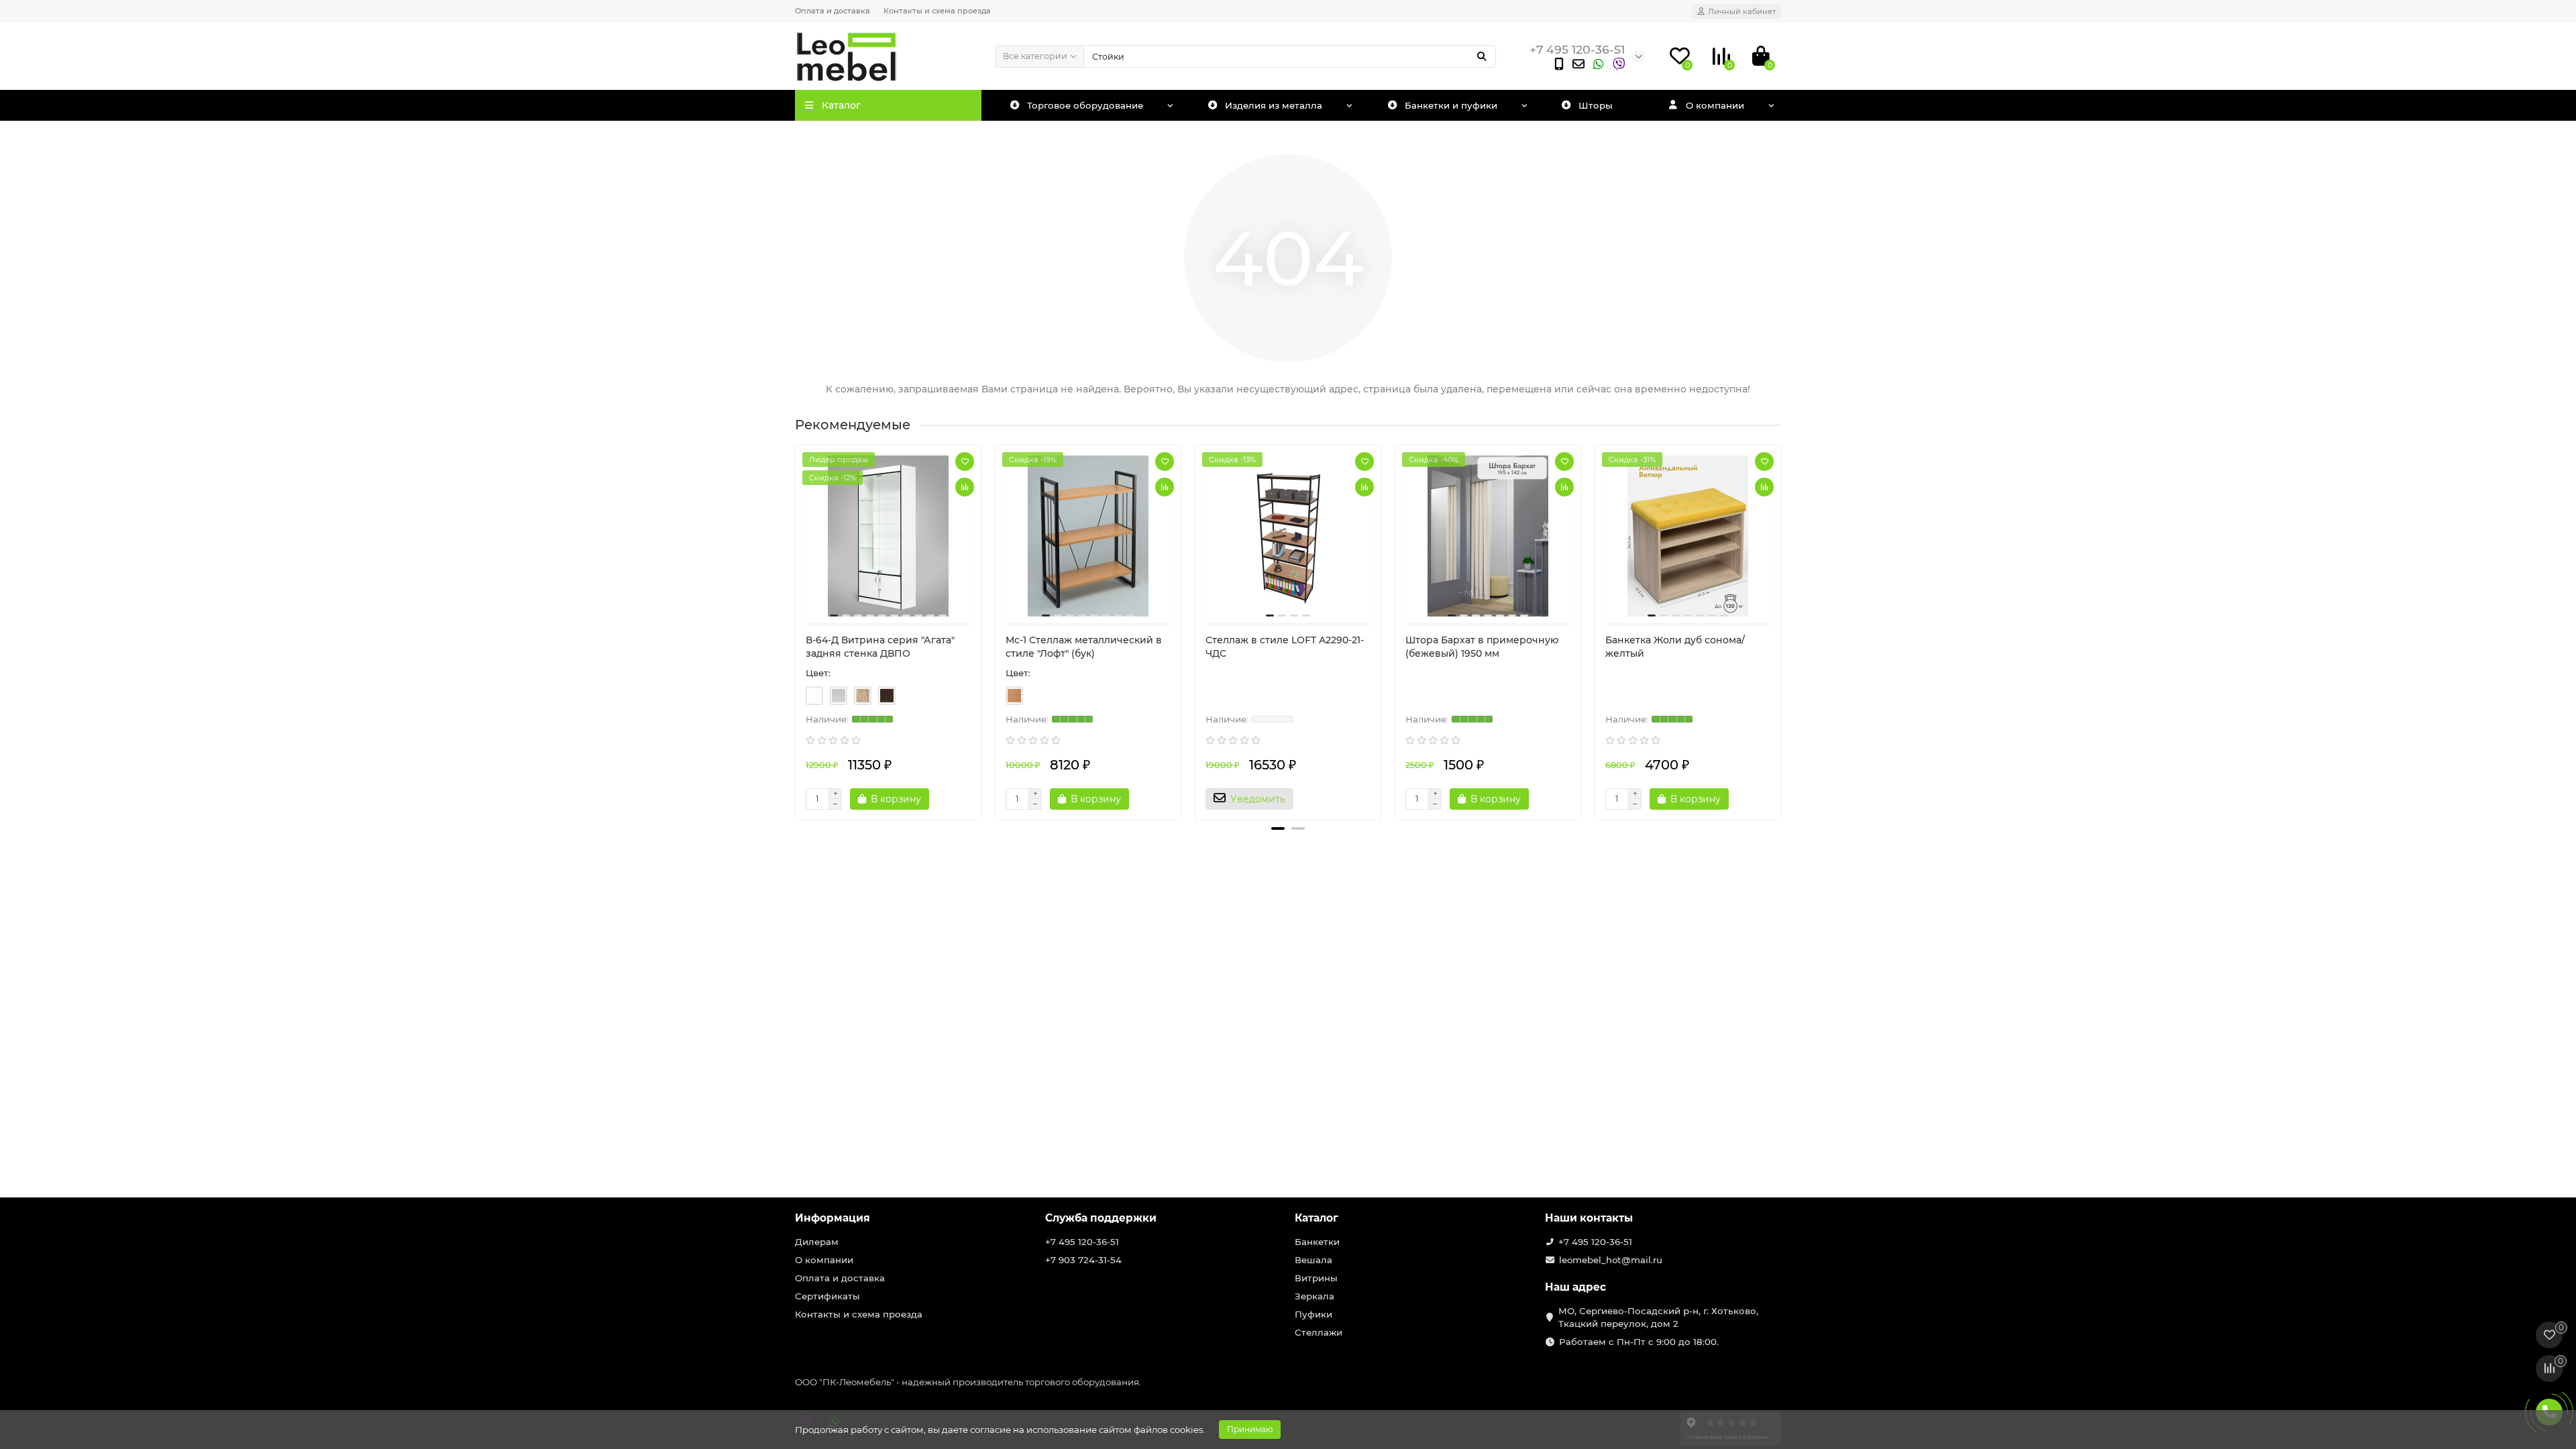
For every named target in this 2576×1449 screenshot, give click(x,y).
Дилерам (817, 1242)
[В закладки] (965, 462)
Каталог (1317, 1218)
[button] (1278, 828)
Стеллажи (1319, 1332)
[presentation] (796, 627)
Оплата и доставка (833, 11)
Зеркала (1314, 1296)
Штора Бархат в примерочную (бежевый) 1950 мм (1482, 647)
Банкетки (1317, 1242)
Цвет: (818, 673)
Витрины (1316, 1278)
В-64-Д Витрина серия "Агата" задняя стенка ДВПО (880, 647)
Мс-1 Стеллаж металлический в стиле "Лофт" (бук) (1084, 647)
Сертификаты (827, 1296)
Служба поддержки (1101, 1218)
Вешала (1313, 1260)
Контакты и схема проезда (937, 11)
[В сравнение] (965, 487)
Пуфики (1313, 1314)
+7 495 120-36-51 (1082, 1242)
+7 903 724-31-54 (1083, 1260)
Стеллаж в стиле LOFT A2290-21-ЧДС (1285, 647)
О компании (1715, 105)
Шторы (1596, 105)
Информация (833, 1218)
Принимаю (1250, 1429)
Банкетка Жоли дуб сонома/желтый (1675, 647)
